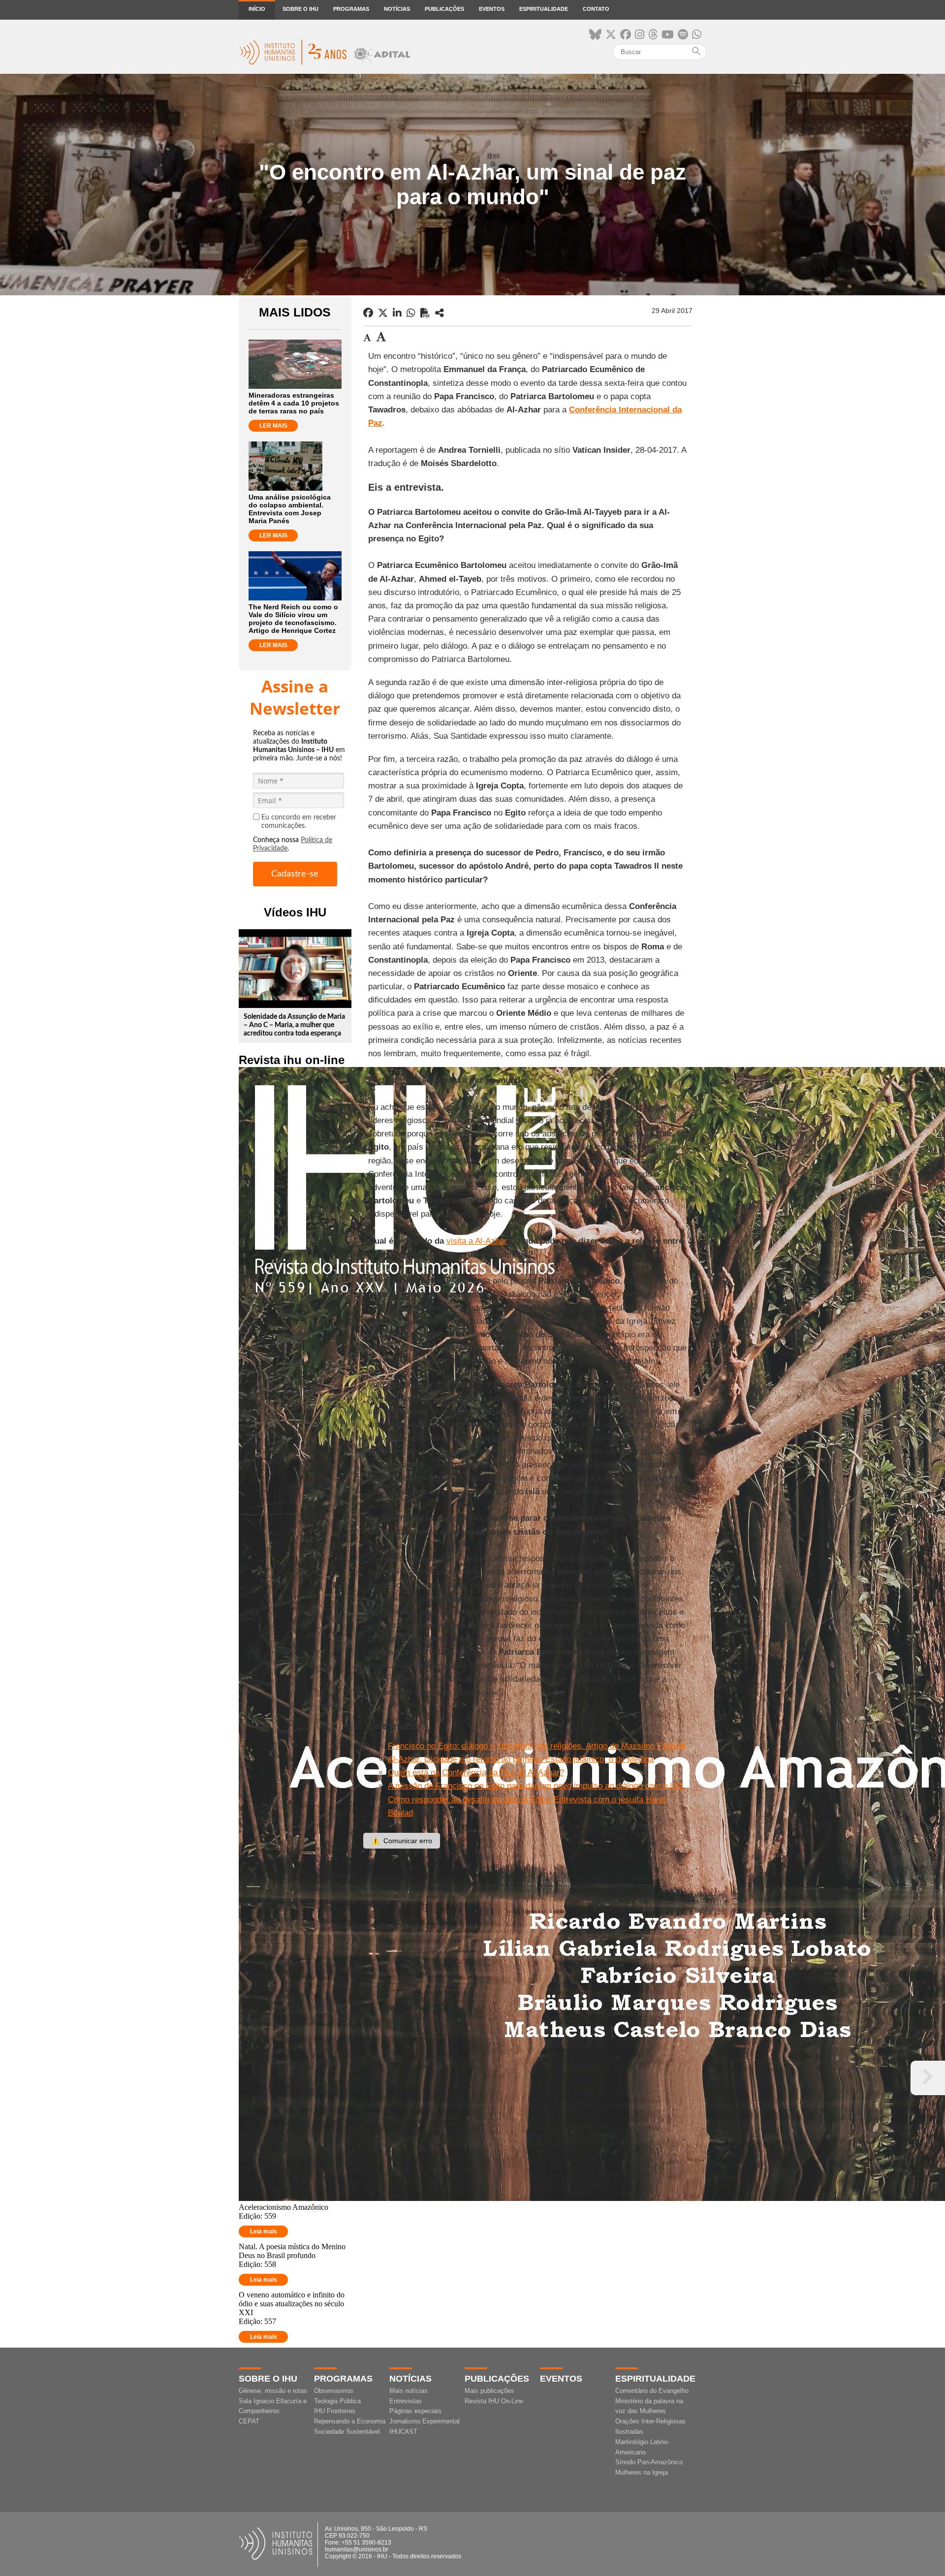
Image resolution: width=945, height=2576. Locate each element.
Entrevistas (406, 2401)
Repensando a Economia (350, 2421)
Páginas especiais (415, 2411)
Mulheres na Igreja (642, 2472)
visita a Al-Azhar (477, 1241)
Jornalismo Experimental (425, 2421)
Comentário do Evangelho (652, 2391)
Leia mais (264, 2231)
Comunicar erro (402, 1841)
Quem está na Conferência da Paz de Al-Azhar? (476, 1773)
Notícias (397, 9)
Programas (351, 9)
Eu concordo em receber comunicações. (299, 822)
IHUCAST (403, 2432)
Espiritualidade (544, 9)
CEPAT (249, 2421)
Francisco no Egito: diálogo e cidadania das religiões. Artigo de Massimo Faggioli (537, 1746)
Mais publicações (489, 2391)
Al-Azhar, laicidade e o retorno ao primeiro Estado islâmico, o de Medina (521, 1759)
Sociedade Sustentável (347, 2432)
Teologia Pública (337, 2401)
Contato (596, 9)
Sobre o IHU (300, 9)
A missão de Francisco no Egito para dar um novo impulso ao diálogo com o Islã (535, 1786)
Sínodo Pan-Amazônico (649, 2462)
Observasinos (334, 2391)
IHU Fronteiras (335, 2411)
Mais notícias (409, 2391)
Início (257, 9)
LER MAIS (273, 426)
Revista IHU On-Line (494, 2401)
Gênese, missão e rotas (273, 2391)
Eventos (492, 9)
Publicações (444, 9)
